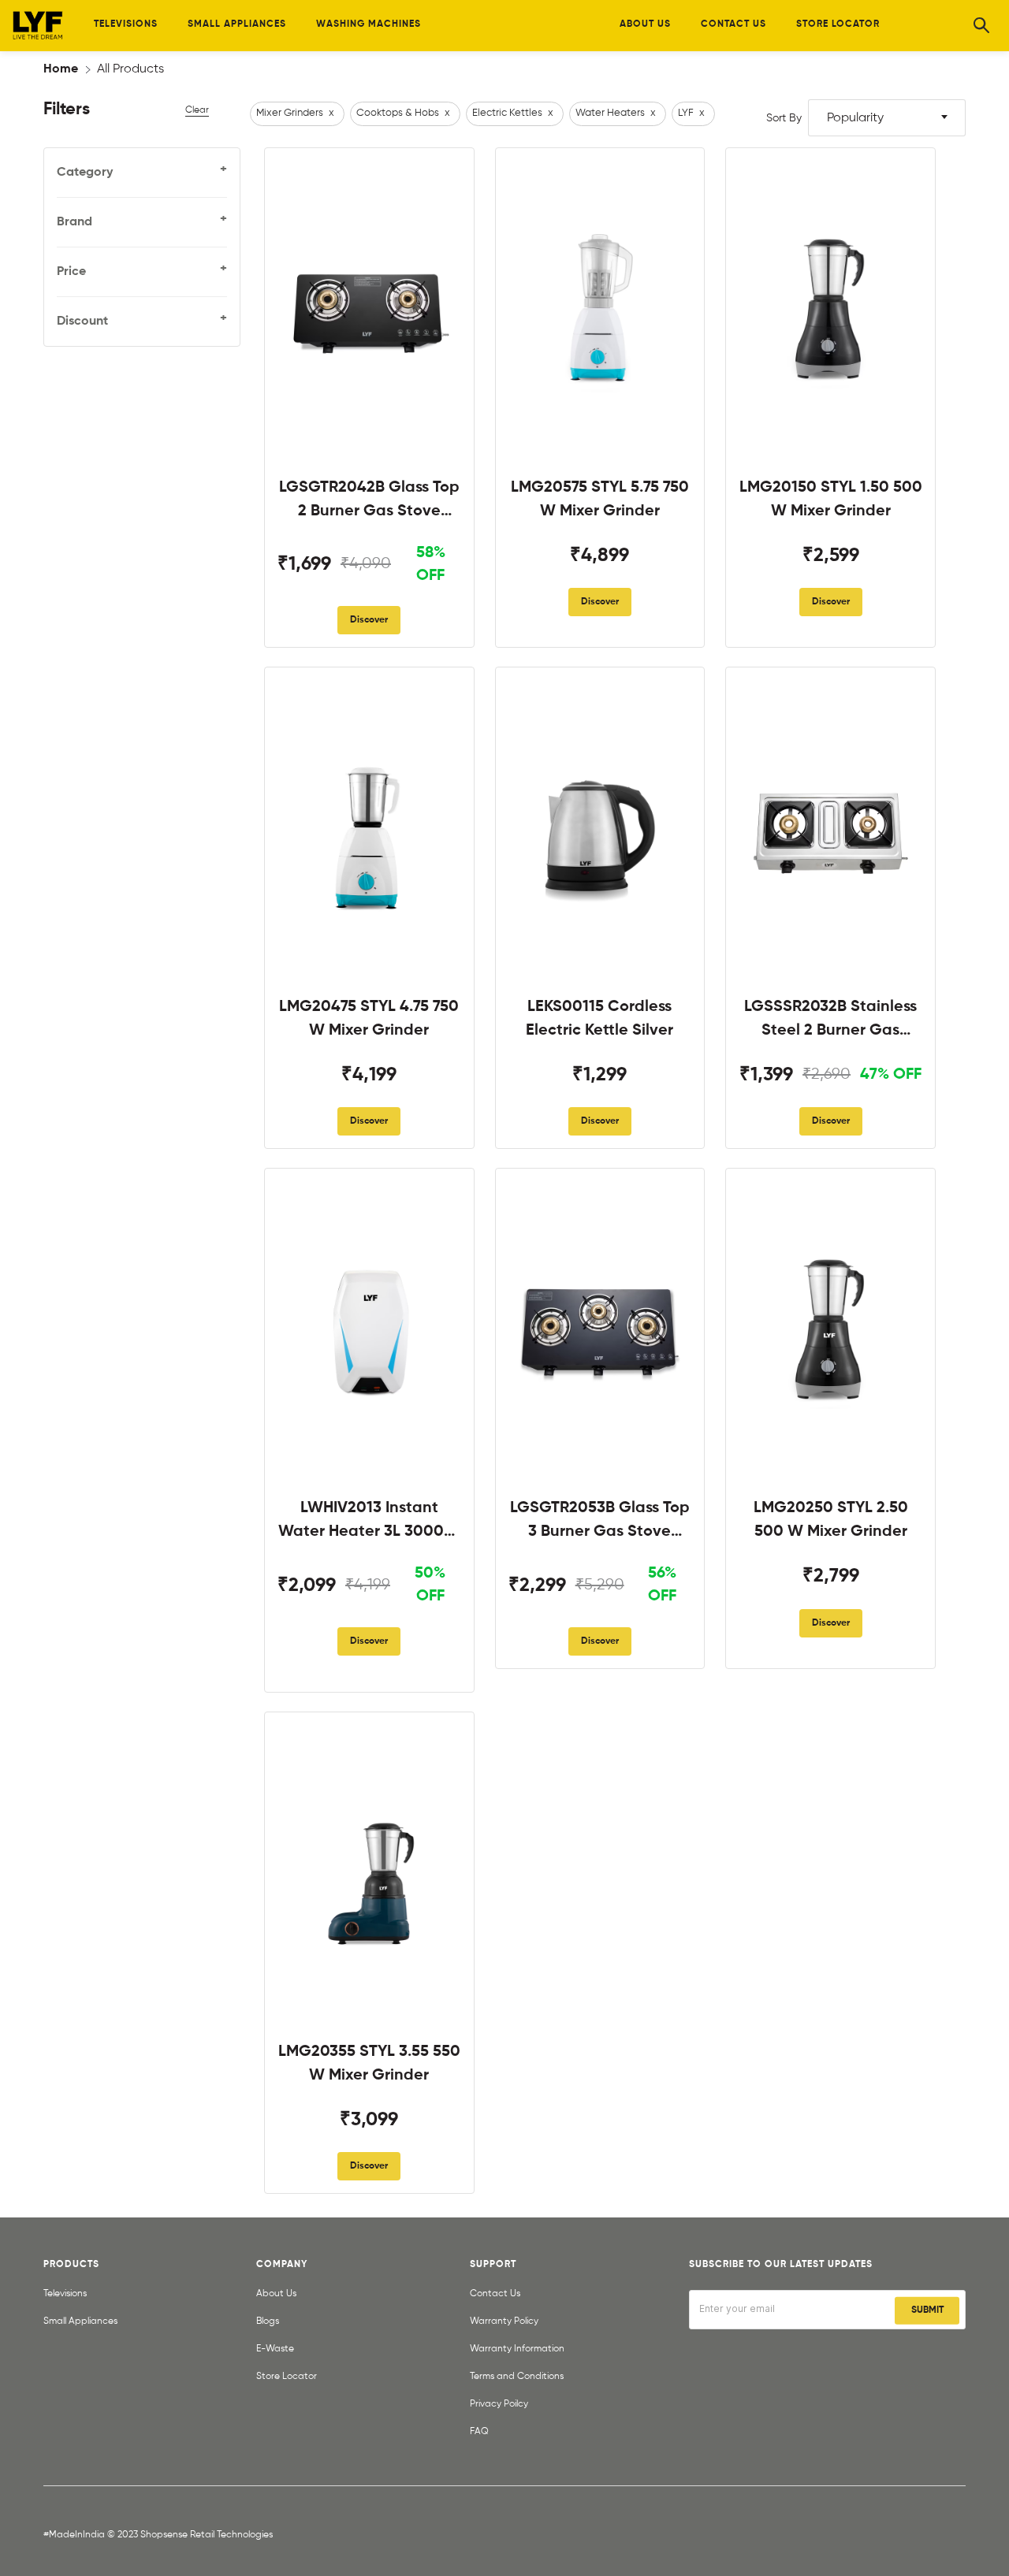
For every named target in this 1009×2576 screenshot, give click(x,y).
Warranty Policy (504, 2321)
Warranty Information (517, 2349)
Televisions (65, 2294)
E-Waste (275, 2349)
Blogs (268, 2321)
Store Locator (287, 2377)
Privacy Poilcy (499, 2404)
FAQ (479, 2432)
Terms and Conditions (517, 2377)
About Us (276, 2294)
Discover (369, 620)
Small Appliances (80, 2321)
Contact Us (495, 2294)
